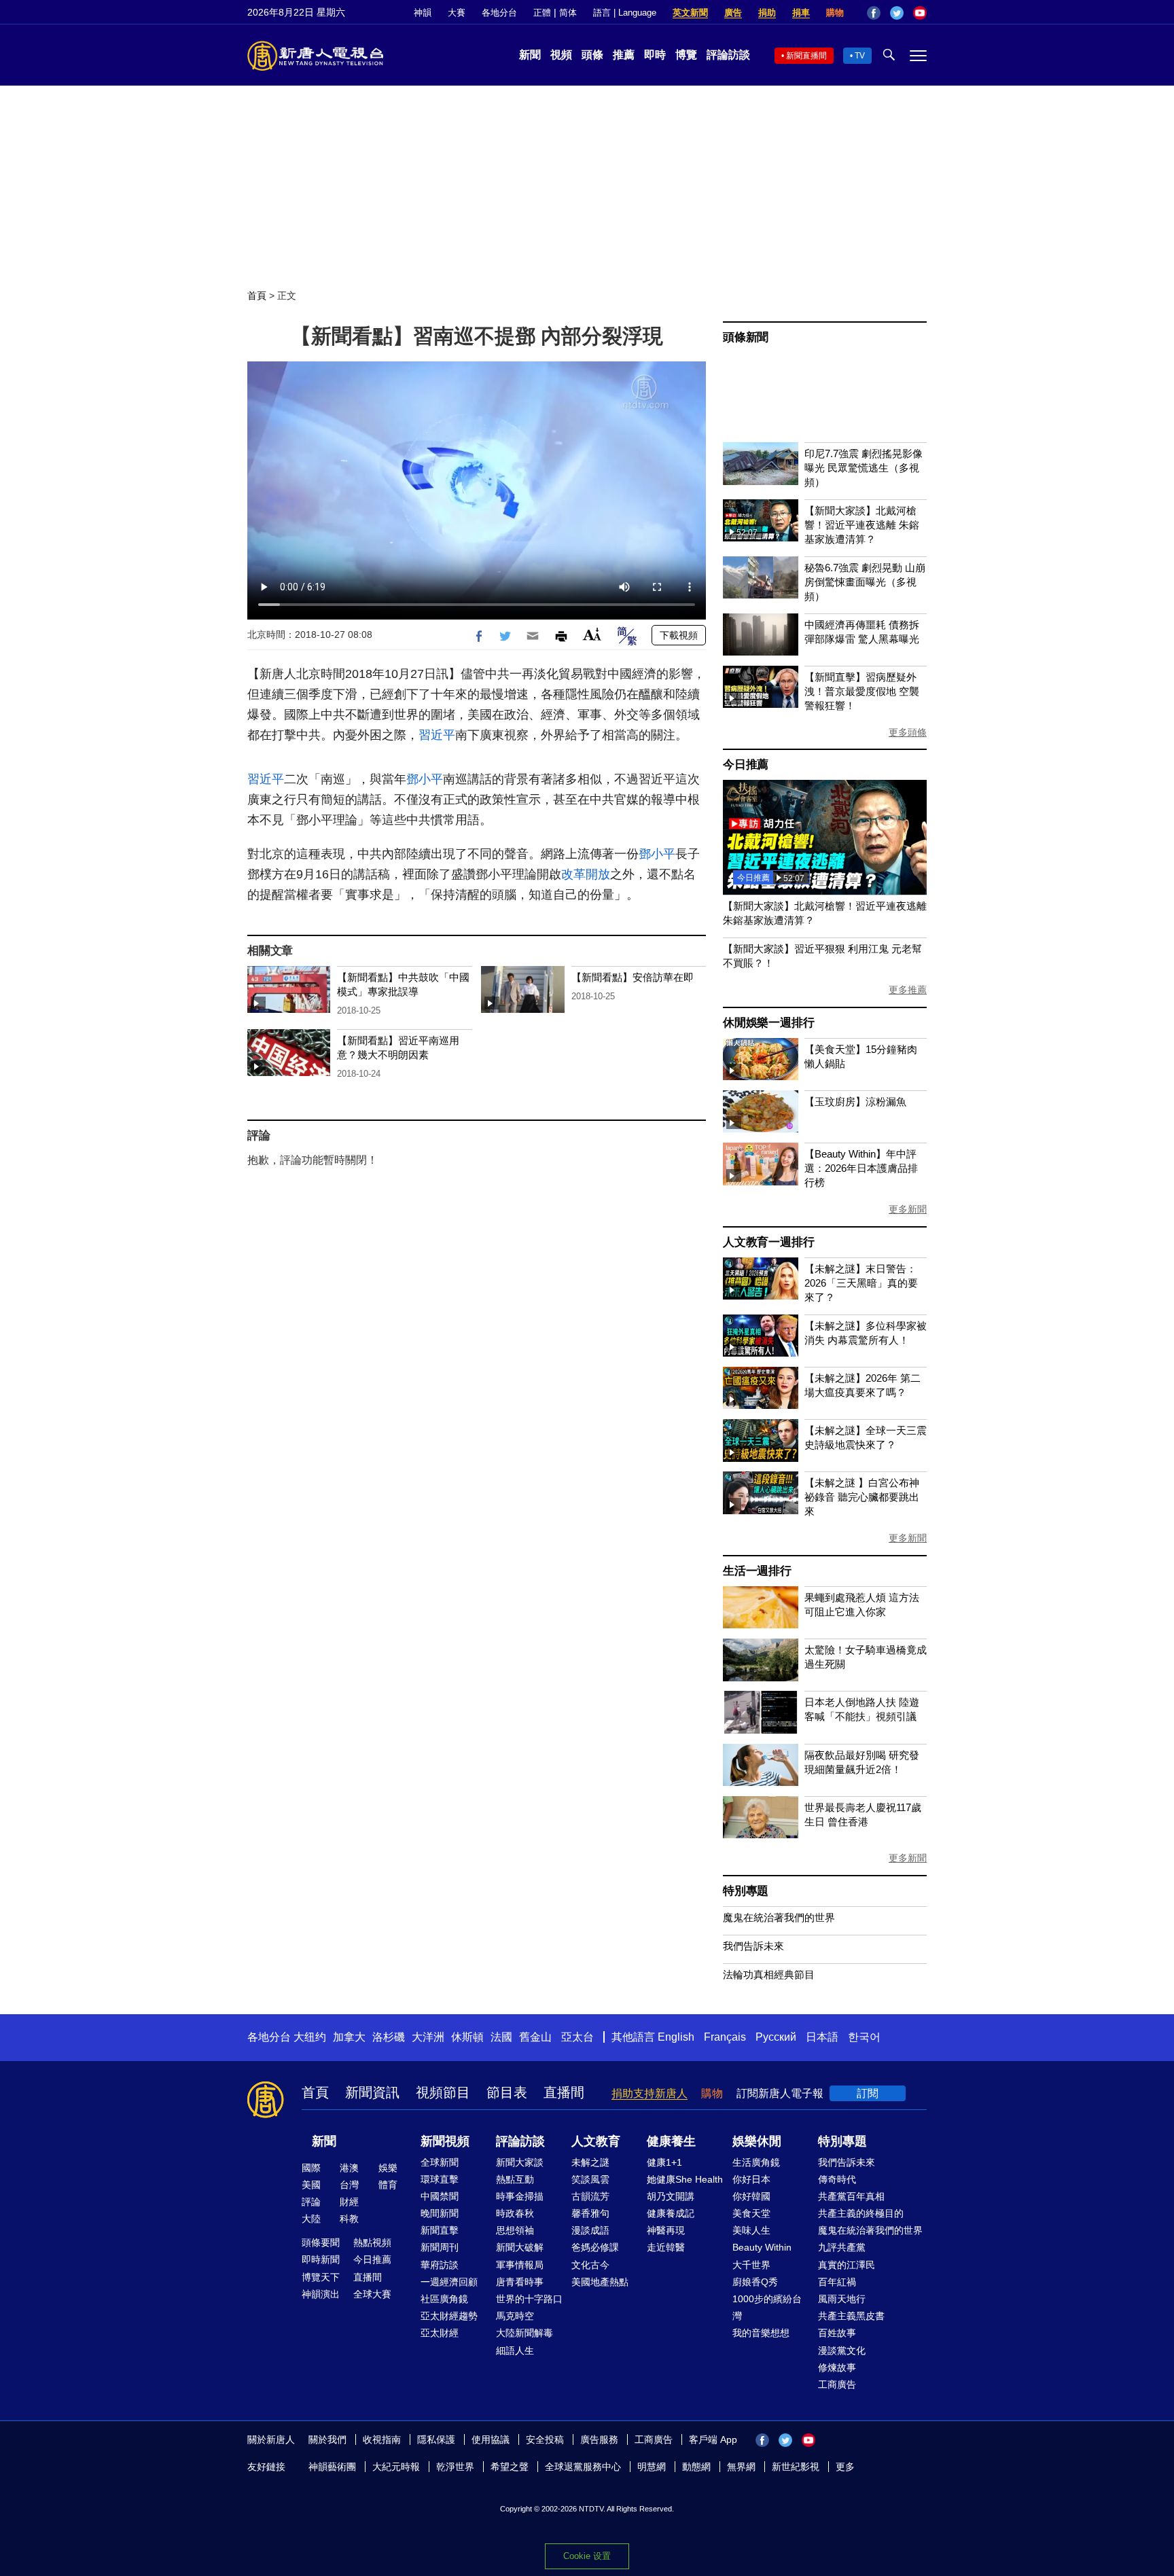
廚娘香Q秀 (755, 2282)
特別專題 (746, 1891)
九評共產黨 (842, 2247)
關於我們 (327, 2439)
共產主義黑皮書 (851, 2316)
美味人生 (751, 2230)
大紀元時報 (396, 2467)
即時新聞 (321, 2259)
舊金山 (535, 2037)
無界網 (741, 2467)
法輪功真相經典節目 (769, 1974)
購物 (835, 13)
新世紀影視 (796, 2467)
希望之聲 (510, 2467)
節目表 (507, 2092)
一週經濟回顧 (449, 2282)
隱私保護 (436, 2439)
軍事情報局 (520, 2265)
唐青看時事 (520, 2282)
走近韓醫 (666, 2247)
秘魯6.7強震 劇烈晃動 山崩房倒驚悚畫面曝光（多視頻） (865, 582)
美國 (311, 2185)
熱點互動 (515, 2179)
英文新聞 (690, 13)
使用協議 (491, 2439)
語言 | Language (625, 13)
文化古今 (590, 2265)
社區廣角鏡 (444, 2299)
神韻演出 (321, 2294)
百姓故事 (837, 2333)
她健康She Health (685, 2179)
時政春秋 (515, 2213)
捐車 (801, 13)
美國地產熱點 (600, 2282)
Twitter (897, 13)
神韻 (423, 13)
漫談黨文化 (842, 2350)
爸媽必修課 (595, 2247)
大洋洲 (428, 2037)
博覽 (686, 55)
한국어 (864, 2037)
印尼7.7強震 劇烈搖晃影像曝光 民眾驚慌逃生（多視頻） (864, 468)
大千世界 (751, 2265)
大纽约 (310, 2037)
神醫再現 (666, 2230)
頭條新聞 (746, 337)
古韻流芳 (590, 2196)
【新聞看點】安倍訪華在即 (633, 977)
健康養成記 (671, 2213)
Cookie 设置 (587, 2556)
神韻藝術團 (332, 2467)
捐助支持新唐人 (650, 2093)
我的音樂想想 (761, 2333)
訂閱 (868, 2093)
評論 (311, 2202)
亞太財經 (440, 2333)
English (676, 2037)
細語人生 (515, 2350)
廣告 (733, 13)
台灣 (349, 2185)
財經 (349, 2202)
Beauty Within (762, 2247)
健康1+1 (664, 2162)
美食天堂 (751, 2213)
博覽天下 (321, 2277)
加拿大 (349, 2037)
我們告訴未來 (753, 1946)
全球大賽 (372, 2294)
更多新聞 (908, 1209)
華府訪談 (440, 2265)
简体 (568, 13)
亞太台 (577, 2037)
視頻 (561, 55)
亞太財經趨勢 (449, 2316)
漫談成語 (590, 2230)
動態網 (696, 2467)
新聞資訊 (372, 2092)
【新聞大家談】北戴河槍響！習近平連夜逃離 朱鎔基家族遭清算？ (862, 525)
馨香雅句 (590, 2213)
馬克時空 (515, 2316)
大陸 (311, 2219)
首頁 (257, 296)
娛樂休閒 (757, 2141)
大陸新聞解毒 (524, 2333)
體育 (388, 2185)
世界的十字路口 (529, 2299)
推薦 (624, 55)
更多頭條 (908, 732)
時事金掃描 (520, 2196)
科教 (349, 2219)
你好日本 (751, 2179)
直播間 (564, 2092)
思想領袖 (515, 2230)
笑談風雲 (590, 2179)
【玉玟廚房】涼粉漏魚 (855, 1102)
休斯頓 (467, 2037)
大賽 (457, 13)
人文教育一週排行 (768, 1242)
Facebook (874, 13)
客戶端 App (713, 2439)
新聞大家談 (520, 2162)
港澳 (349, 2168)
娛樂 (388, 2168)
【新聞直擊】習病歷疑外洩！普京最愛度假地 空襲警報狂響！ (862, 691)
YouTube (920, 13)
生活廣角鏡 (756, 2162)
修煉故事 (837, 2367)
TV (860, 56)
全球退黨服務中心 (583, 2467)
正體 (542, 13)
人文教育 (596, 2141)
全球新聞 (440, 2162)
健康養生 (671, 2141)
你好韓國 (751, 2196)
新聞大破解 (520, 2247)
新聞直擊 (440, 2230)
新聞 (530, 55)
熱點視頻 (372, 2242)
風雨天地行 (842, 2299)
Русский (776, 2037)
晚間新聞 (440, 2213)
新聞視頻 (445, 2141)
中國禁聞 (440, 2196)
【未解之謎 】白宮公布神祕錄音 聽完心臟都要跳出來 (862, 1497)
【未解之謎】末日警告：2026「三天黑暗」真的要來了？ (861, 1283)
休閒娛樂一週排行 (768, 1023)
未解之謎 (590, 2162)
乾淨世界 (455, 2467)
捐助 (767, 13)
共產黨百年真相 (851, 2196)
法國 (501, 2037)
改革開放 (586, 874)
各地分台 (499, 13)
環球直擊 (440, 2179)
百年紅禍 (837, 2282)
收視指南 (382, 2439)
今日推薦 (746, 765)
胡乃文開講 (671, 2196)
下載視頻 (679, 635)
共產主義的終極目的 (861, 2213)
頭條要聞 (321, 2242)
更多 (845, 2467)
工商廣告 (837, 2384)
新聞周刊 (440, 2247)
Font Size (592, 634)
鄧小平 (425, 779)
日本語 (822, 2037)
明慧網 (652, 2467)
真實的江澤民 (847, 2265)
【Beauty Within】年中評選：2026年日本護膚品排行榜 (861, 1168)
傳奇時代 (837, 2179)
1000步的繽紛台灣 (767, 2307)
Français (725, 2037)
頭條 (592, 55)
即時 (655, 55)
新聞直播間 (806, 56)
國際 (311, 2168)
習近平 (437, 735)
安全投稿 (545, 2439)
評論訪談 (728, 55)
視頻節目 (443, 2092)
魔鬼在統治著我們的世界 (779, 1917)
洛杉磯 (389, 2037)
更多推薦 (908, 990)
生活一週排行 (757, 1571)
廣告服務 (599, 2439)
